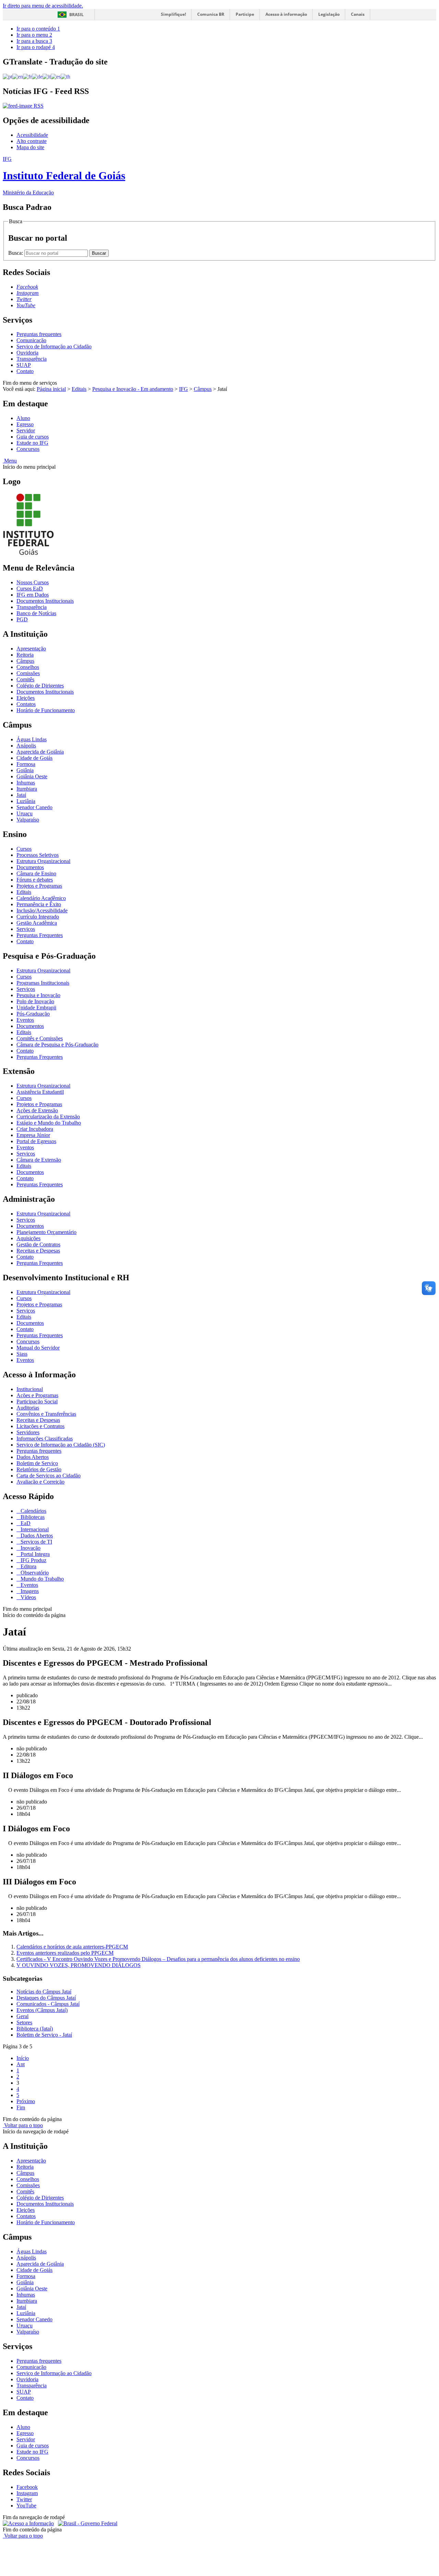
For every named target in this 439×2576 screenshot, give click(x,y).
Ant (21, 2064)
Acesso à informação (286, 14)
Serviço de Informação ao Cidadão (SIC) (61, 1445)
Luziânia (26, 801)
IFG (183, 389)
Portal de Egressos (36, 1141)
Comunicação (31, 340)
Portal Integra (34, 1554)
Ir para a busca (34, 41)
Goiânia (25, 770)
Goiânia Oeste (32, 776)
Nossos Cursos (33, 582)
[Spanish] (56, 76)
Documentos (30, 867)
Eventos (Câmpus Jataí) (42, 2010)
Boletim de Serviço (37, 1463)
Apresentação (31, 649)
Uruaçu (25, 813)
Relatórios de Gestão (39, 1469)
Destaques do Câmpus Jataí (46, 1998)
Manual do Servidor (38, 1348)
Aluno (23, 418)
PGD (22, 619)
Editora (28, 1566)
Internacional (34, 1529)
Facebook (27, 2487)
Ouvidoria (27, 353)
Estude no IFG (32, 443)
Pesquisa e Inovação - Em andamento (133, 389)
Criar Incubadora (35, 1129)
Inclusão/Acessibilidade (42, 910)
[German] (37, 76)
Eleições (26, 698)
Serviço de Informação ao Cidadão (54, 346)
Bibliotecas (32, 1517)
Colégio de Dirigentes (40, 686)
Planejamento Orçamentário (46, 1232)
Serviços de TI (36, 1542)
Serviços (26, 929)
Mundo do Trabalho (41, 1579)
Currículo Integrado (38, 917)
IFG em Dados (33, 595)
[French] (27, 76)
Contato (25, 371)
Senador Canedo (34, 807)
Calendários (33, 1511)
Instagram (27, 2493)
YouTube (26, 2506)
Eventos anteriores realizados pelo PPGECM (65, 1953)
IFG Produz (33, 1560)
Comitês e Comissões (40, 1038)
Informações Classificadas (45, 1439)
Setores (24, 2022)
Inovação (30, 1548)
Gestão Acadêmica (37, 923)
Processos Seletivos (38, 855)
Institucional (30, 1389)
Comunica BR (211, 14)
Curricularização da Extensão (48, 1117)
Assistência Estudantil (40, 1092)
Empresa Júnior (33, 1135)
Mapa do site (30, 147)
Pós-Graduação (33, 1014)
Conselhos (28, 667)
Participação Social (37, 1401)
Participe (245, 14)
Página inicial (51, 389)
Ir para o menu (34, 35)
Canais (358, 14)
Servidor (26, 430)
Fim (21, 2107)
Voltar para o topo (23, 2125)
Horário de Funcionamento (46, 710)
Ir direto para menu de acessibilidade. (43, 6)
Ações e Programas (37, 1395)
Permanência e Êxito (39, 904)
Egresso (25, 424)
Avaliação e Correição (40, 1482)
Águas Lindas (32, 739)
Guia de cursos (33, 437)
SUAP (24, 365)
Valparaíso (28, 820)
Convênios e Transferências (46, 1414)
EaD (25, 1523)
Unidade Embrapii (36, 1008)
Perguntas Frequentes (40, 935)
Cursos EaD (30, 589)
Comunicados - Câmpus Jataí (48, 2004)
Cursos (24, 849)
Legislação (329, 14)
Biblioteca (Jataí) (35, 2029)
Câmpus (203, 389)
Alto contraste (32, 141)
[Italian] (47, 76)
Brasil (76, 15)
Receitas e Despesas (38, 1251)
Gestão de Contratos (38, 1244)
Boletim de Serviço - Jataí (44, 2035)
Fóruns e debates (35, 880)
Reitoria (25, 655)
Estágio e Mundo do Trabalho (49, 1123)
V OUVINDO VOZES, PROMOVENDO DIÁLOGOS (79, 1965)
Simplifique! (173, 14)
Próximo (26, 2101)
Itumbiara (27, 789)
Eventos (25, 1020)
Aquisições (28, 1238)
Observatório (34, 1573)
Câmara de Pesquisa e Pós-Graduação (57, 1045)
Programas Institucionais (43, 983)
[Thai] (66, 76)
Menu (10, 461)
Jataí (21, 795)
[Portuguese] (8, 76)
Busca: (16, 253)
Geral (22, 2016)
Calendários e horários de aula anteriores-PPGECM (72, 1947)
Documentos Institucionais (45, 601)
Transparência (32, 359)
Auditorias (28, 1408)
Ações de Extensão (37, 1110)
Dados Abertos (33, 1457)
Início (23, 2058)
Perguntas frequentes (39, 334)
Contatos (26, 704)
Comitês (25, 679)
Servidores (28, 1432)
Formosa (26, 764)
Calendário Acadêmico (41, 898)
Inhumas (26, 783)
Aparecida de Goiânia (40, 752)
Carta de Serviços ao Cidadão (49, 1476)
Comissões (28, 673)
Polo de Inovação (35, 1001)
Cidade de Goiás (34, 758)
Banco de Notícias (36, 613)
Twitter (24, 2499)
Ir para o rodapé (36, 47)
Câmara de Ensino (36, 873)
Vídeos (28, 1597)
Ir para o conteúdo (38, 29)
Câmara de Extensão (39, 1160)
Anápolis (26, 746)
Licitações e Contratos (40, 1426)
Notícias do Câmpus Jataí (44, 1992)
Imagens (29, 1591)
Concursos (28, 449)
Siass (22, 1354)
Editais (79, 389)
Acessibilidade (32, 135)
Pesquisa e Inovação (38, 995)
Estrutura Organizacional (43, 861)
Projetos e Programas (39, 886)
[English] (18, 76)
